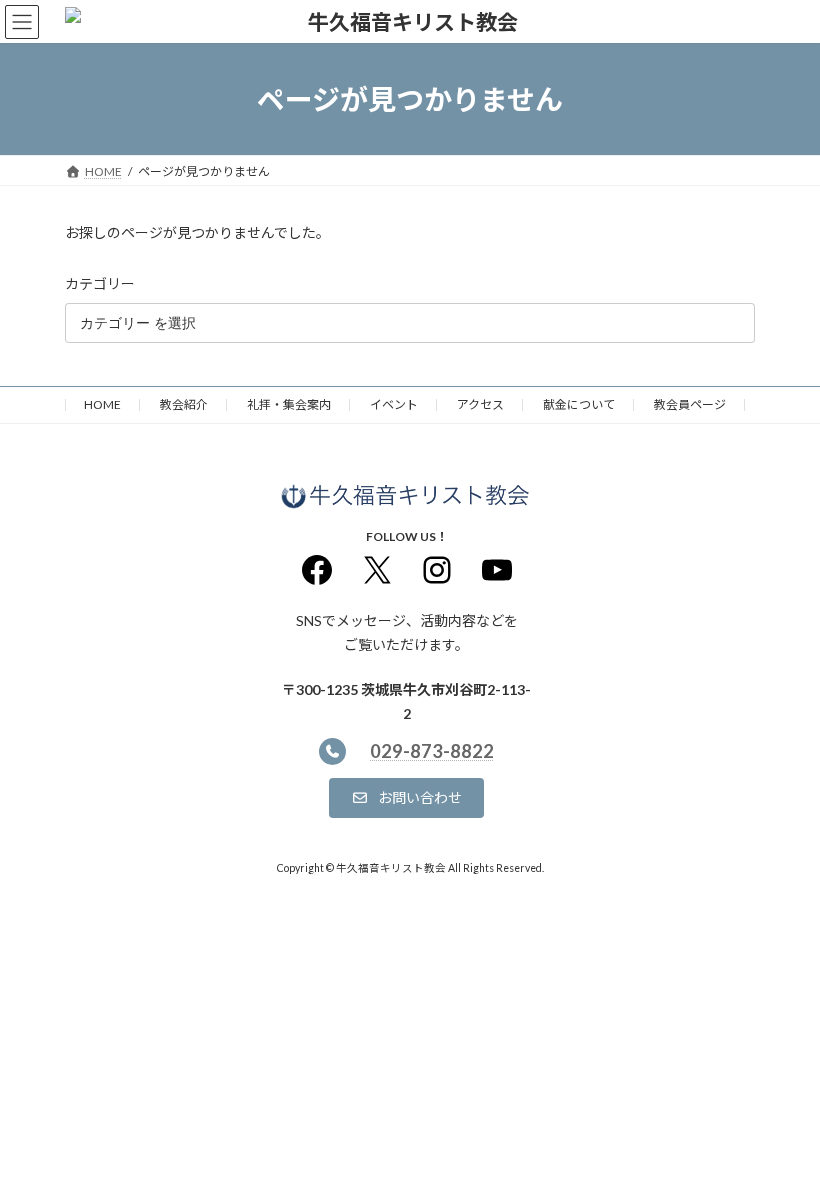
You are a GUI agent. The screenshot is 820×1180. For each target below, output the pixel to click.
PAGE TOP (782, 1124)
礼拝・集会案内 (289, 404)
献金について (579, 404)
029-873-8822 (432, 751)
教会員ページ (690, 404)
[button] (406, 797)
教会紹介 (184, 404)
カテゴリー (100, 283)
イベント (394, 404)
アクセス (480, 404)
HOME (102, 404)
